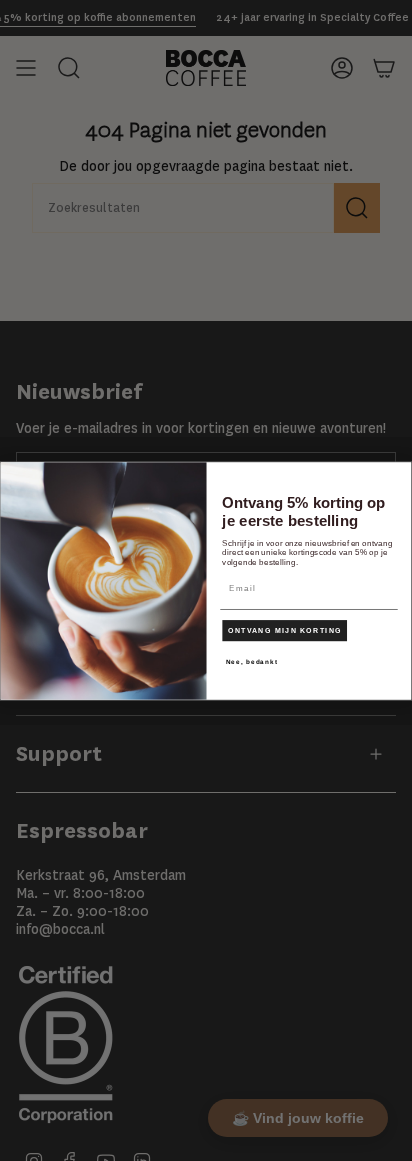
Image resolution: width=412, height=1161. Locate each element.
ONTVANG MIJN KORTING (285, 630)
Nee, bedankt (252, 661)
